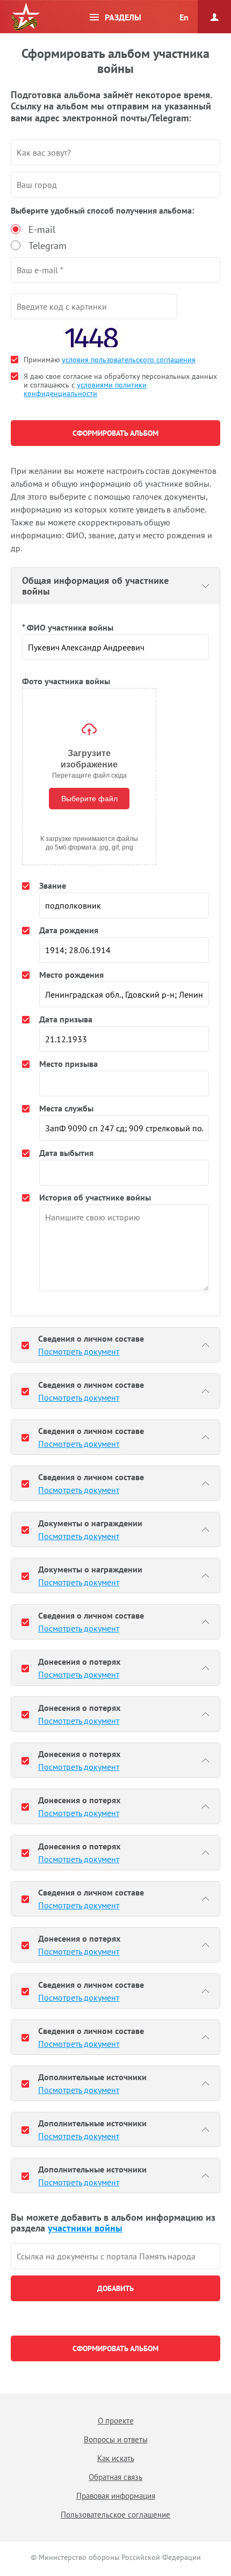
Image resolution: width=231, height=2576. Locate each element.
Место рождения (71, 975)
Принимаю (110, 360)
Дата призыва (66, 1019)
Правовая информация (116, 2496)
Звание (53, 885)
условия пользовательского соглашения (129, 360)
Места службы (66, 1108)
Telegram (48, 246)
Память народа (25, 17)
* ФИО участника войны (68, 627)
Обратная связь (115, 2477)
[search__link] (115, 2256)
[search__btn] (115, 2288)
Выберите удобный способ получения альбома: (102, 210)
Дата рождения (69, 930)
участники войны (85, 2228)
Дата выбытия (66, 1153)
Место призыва (68, 1064)
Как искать (116, 2458)
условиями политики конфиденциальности (85, 389)
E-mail (42, 229)
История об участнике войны (95, 1197)
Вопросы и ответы (116, 2439)
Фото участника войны (66, 681)
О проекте (116, 2421)
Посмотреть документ (79, 1351)
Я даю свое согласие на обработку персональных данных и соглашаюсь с (120, 385)
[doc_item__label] (25, 1345)
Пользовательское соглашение (115, 2515)
